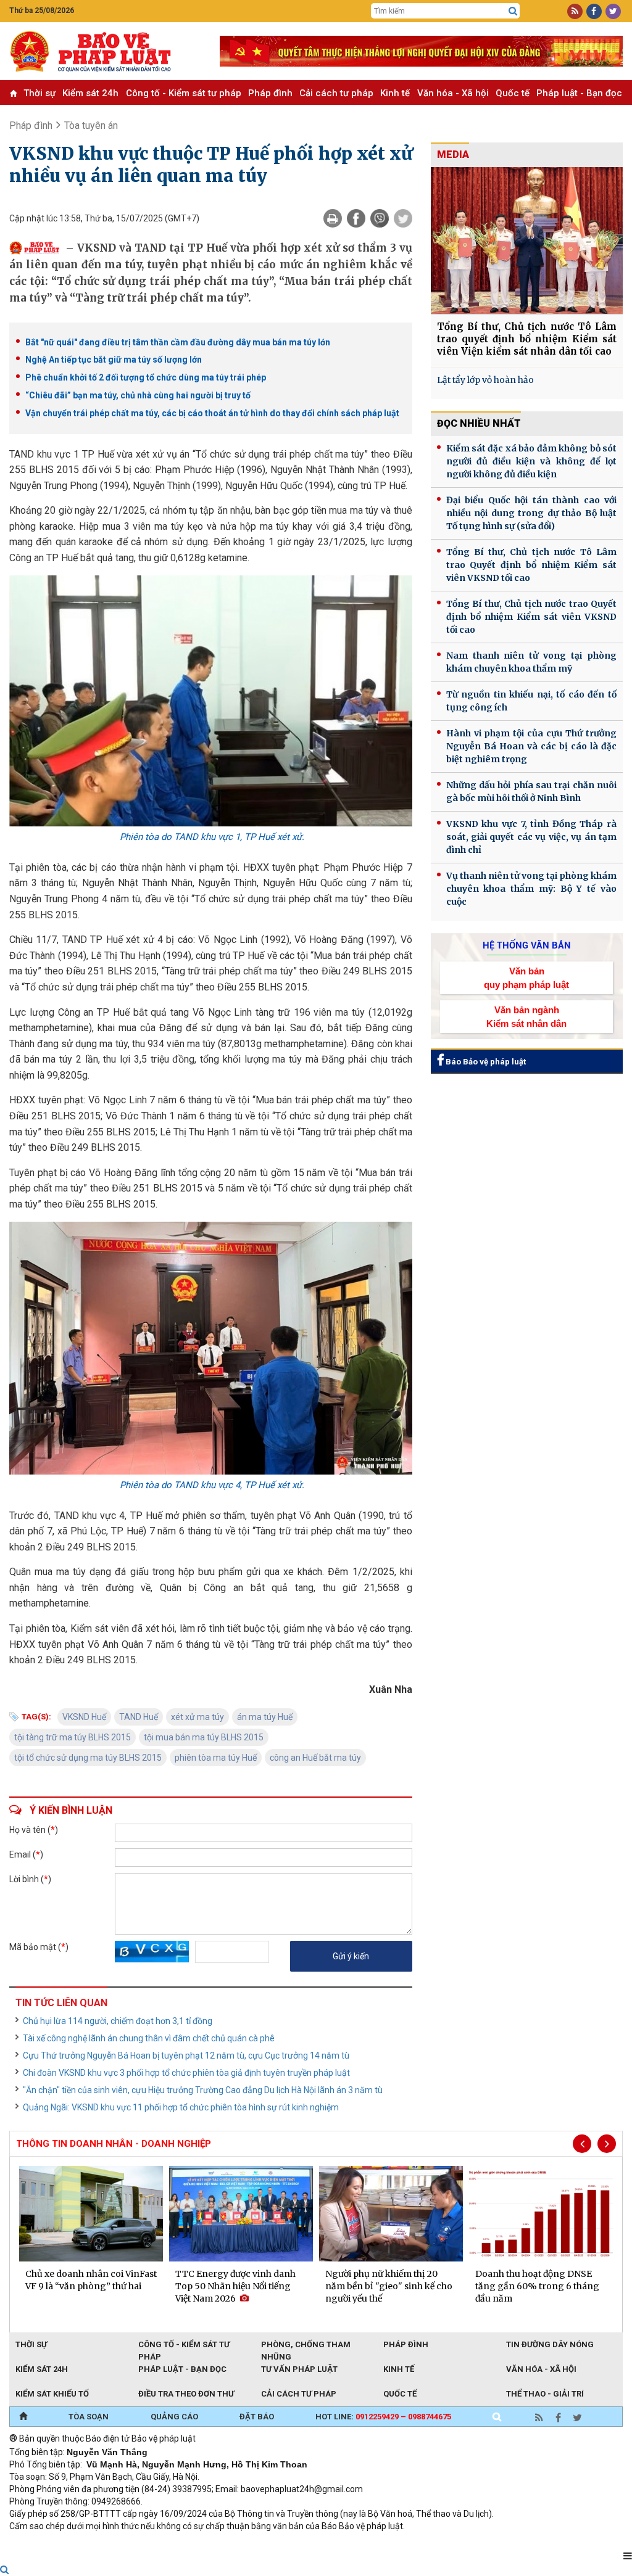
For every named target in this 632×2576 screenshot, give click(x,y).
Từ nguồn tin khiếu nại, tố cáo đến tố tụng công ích (531, 701)
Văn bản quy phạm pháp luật (526, 977)
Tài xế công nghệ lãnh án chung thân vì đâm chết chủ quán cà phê (149, 2038)
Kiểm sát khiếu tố (52, 2394)
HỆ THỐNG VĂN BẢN (527, 945)
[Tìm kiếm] (513, 11)
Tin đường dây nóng (550, 2344)
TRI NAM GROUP (46, 2543)
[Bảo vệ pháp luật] (105, 51)
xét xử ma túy (197, 1717)
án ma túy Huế (265, 1717)
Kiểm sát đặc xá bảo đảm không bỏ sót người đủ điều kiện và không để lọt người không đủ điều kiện (531, 461)
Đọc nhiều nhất (479, 423)
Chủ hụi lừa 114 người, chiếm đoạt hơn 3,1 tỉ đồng (118, 2021)
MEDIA (453, 154)
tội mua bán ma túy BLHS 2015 (204, 1737)
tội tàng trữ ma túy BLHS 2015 (73, 1737)
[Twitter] (403, 218)
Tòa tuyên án (91, 126)
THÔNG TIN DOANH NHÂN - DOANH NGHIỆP (114, 2144)
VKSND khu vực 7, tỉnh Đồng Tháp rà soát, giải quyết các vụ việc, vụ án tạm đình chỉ (531, 837)
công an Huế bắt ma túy (315, 1758)
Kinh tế (395, 93)
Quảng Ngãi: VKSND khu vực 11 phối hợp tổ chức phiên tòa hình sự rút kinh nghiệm (181, 2107)
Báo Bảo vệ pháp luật (485, 1062)
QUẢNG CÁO (174, 2417)
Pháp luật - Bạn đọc (579, 93)
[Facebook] (356, 218)
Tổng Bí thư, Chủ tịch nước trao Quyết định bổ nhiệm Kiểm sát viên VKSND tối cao (531, 617)
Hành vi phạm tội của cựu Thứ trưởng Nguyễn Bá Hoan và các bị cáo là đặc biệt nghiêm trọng (531, 746)
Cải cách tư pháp (336, 93)
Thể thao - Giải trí (545, 2394)
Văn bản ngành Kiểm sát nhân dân (526, 1016)
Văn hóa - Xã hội (453, 93)
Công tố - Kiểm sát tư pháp (184, 93)
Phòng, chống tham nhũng (306, 2345)
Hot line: (383, 2417)
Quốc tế (513, 93)
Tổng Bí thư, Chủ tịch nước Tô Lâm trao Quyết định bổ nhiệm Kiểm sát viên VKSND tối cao (531, 565)
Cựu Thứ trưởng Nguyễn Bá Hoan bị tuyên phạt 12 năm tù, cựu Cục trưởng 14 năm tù (186, 2055)
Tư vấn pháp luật (299, 2369)
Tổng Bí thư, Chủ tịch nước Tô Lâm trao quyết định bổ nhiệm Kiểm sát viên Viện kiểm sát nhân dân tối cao (527, 339)
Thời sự (39, 93)
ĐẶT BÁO (257, 2417)
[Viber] (380, 218)
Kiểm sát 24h (90, 93)
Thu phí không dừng (229, 2543)
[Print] (333, 218)
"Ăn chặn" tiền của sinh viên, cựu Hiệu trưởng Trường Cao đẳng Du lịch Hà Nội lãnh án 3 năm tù (203, 2090)
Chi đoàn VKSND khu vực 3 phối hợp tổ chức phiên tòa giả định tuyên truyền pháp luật (186, 2073)
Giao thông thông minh (134, 2543)
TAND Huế (139, 1717)
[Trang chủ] (23, 2417)
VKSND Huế (84, 1717)
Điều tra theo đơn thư (186, 2394)
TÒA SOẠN (89, 2417)
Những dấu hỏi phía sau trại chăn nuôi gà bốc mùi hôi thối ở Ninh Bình (531, 792)
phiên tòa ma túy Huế (216, 1758)
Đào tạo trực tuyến (315, 2543)
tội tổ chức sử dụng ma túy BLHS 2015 (88, 1758)
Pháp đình (270, 93)
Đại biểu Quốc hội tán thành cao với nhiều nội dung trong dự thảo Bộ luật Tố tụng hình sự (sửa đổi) (531, 513)
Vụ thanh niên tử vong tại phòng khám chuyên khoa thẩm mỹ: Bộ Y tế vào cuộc (531, 889)
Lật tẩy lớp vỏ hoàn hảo (485, 380)
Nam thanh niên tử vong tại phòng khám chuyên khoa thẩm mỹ (531, 662)
